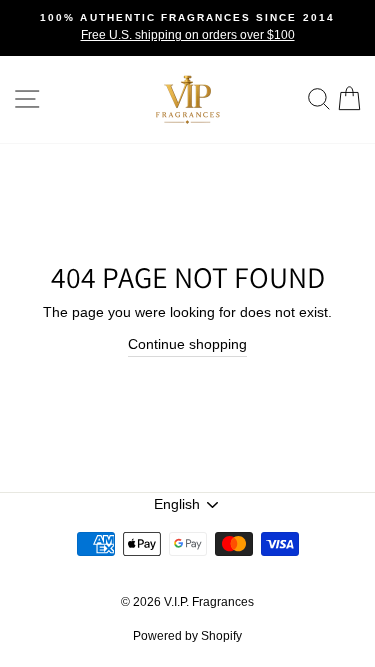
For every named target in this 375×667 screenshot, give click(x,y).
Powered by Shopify (187, 636)
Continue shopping (187, 344)
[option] (187, 28)
